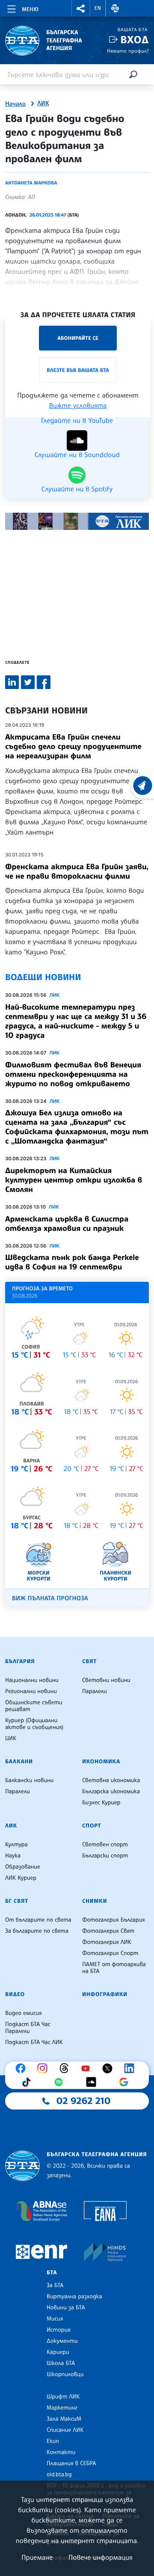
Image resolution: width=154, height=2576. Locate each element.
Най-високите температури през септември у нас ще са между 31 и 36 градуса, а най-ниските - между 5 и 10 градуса (76, 1021)
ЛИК (43, 104)
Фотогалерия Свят (108, 1931)
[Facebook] (23, 2068)
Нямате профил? (128, 51)
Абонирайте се (78, 338)
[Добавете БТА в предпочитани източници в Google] (126, 2082)
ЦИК (11, 1738)
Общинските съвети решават (34, 1706)
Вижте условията (78, 405)
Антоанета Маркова (31, 183)
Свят (89, 1661)
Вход (135, 40)
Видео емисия (24, 2013)
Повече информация (101, 2557)
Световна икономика (111, 1780)
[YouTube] (88, 2068)
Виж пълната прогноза (50, 1598)
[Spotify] (61, 2082)
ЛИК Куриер (21, 1878)
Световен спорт (105, 1845)
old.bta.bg (59, 2475)
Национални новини (32, 1680)
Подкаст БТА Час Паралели (28, 2028)
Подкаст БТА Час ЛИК (34, 2042)
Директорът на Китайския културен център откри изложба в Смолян (74, 1180)
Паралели (95, 1691)
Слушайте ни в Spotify (77, 488)
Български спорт (105, 1856)
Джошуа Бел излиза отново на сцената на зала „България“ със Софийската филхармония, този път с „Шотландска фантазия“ (77, 1127)
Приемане (37, 2557)
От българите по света (38, 1920)
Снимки (95, 1901)
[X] (110, 2068)
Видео (15, 1994)
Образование (23, 1867)
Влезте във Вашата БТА (78, 370)
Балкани (19, 1762)
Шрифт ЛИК (63, 2397)
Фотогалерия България (114, 1920)
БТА (52, 2273)
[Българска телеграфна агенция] (22, 2166)
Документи (62, 2341)
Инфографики (105, 1994)
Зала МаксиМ (64, 2419)
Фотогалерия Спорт (110, 1953)
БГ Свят (17, 1901)
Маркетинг (62, 2408)
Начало (15, 104)
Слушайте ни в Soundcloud (77, 454)
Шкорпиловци (65, 2374)
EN (98, 8)
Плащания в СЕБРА (71, 2463)
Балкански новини (29, 1780)
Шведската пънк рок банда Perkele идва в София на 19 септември (72, 1262)
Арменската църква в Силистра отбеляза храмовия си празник (67, 1224)
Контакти (61, 2452)
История (59, 2330)
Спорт (92, 1826)
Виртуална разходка (74, 2297)
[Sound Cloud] (93, 2082)
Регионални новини (31, 1691)
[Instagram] (44, 2068)
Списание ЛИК (65, 2430)
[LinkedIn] (131, 2068)
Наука (13, 1856)
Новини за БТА (66, 2308)
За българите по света (37, 1931)
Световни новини (106, 1680)
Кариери (58, 2352)
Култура (16, 1845)
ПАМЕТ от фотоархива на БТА (114, 1968)
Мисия (55, 2319)
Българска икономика (111, 1792)
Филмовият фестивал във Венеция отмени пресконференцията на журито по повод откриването (73, 1074)
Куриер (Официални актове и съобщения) (34, 1724)
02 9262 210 (83, 2101)
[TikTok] (28, 2082)
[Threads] (66, 2068)
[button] (81, 8)
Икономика (101, 1762)
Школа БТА (61, 2363)
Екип (53, 2441)
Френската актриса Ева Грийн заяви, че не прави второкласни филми (77, 871)
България (20, 1661)
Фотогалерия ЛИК (107, 1942)
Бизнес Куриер (101, 1803)
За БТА (55, 2285)
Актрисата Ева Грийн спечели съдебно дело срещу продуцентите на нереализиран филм (73, 746)
